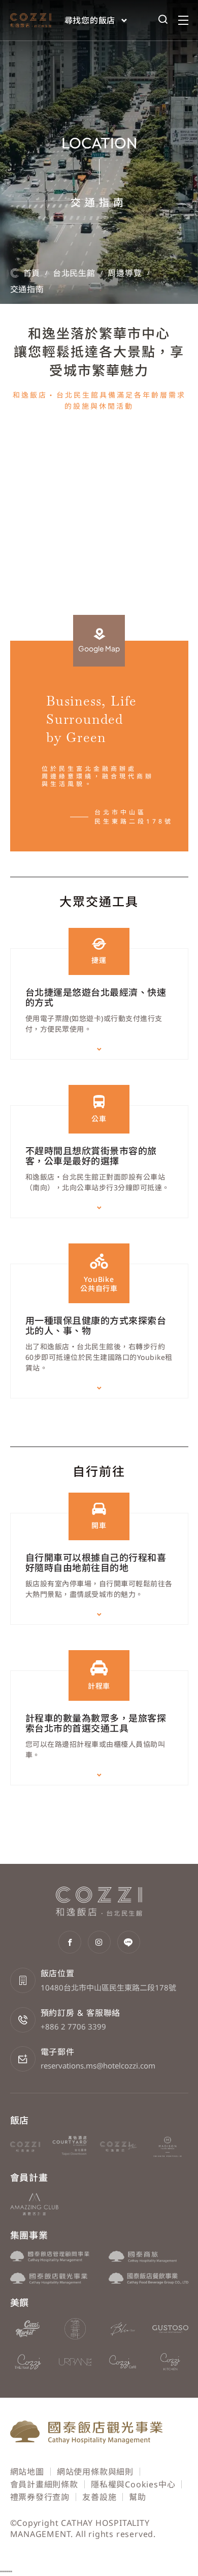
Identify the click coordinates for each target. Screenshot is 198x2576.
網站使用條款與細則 (95, 2472)
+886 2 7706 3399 (73, 2026)
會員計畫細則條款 (44, 2484)
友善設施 (99, 2497)
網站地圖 (27, 2472)
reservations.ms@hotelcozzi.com (98, 2065)
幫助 (138, 2497)
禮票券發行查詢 (40, 2497)
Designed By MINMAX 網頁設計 (124, 2546)
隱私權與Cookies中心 (133, 2484)
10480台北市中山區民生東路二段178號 (108, 1987)
